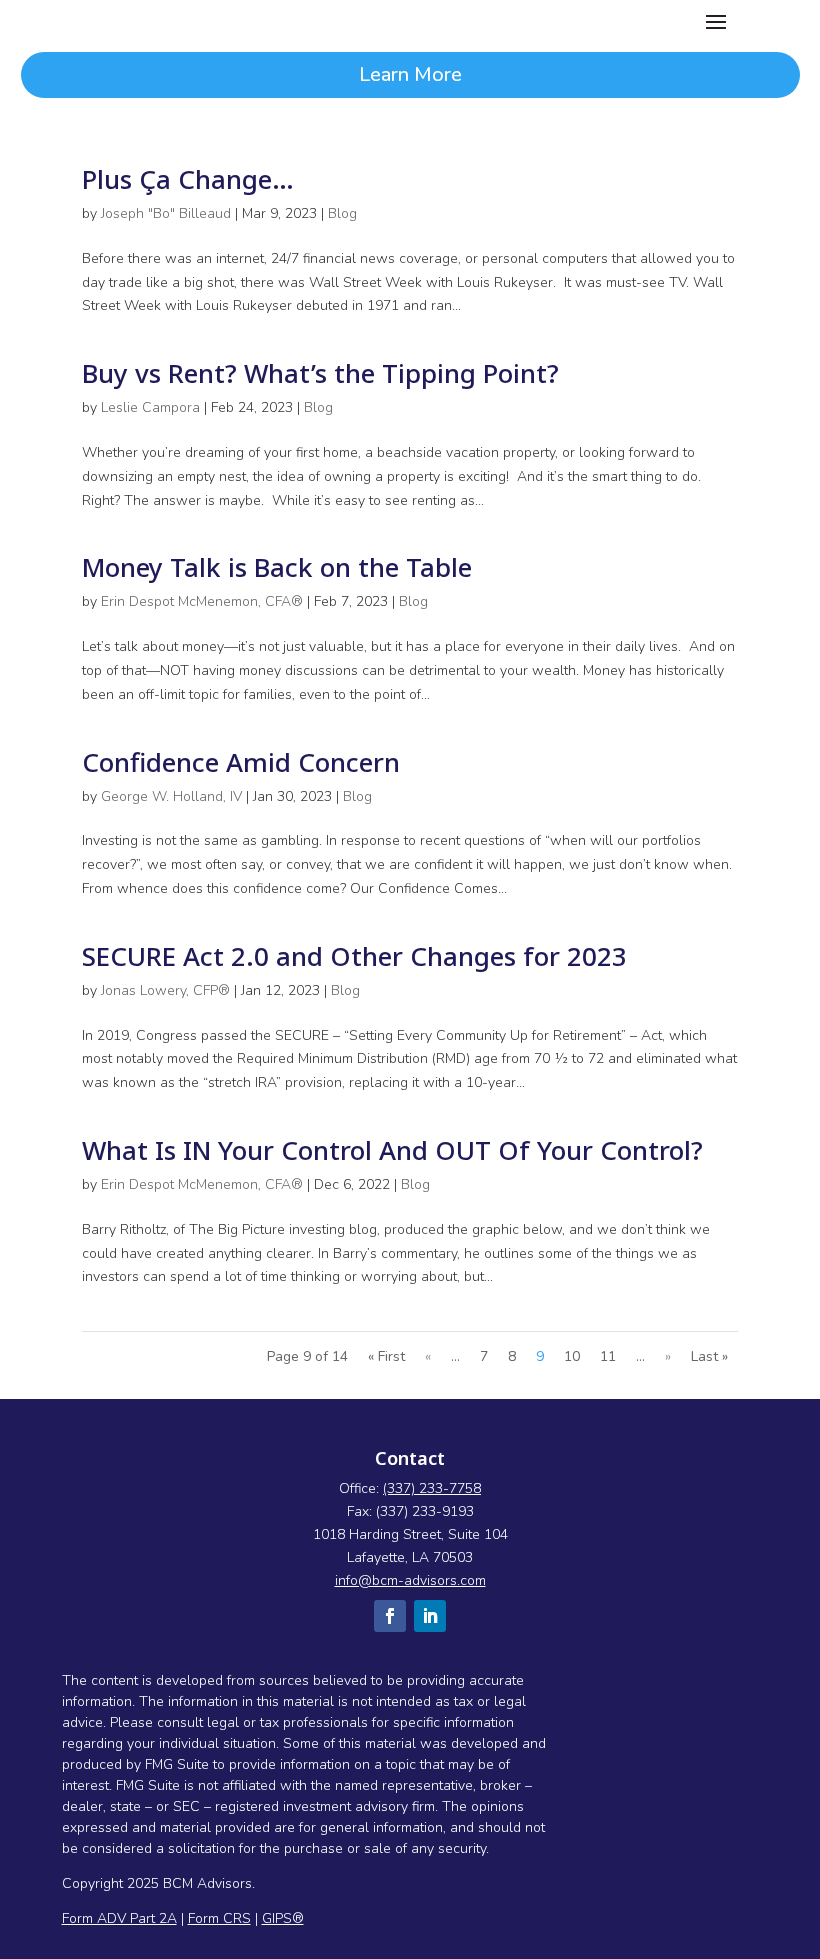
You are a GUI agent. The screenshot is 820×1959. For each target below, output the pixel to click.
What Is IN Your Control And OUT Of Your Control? (392, 1150)
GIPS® (283, 1918)
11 (608, 1356)
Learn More (410, 74)
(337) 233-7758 (432, 1488)
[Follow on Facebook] (390, 1616)
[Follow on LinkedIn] (430, 1616)
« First (386, 1356)
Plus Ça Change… (188, 179)
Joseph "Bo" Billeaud (166, 213)
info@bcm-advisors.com (410, 1580)
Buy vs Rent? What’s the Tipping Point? (320, 373)
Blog (342, 213)
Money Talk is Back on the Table (277, 567)
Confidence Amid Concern (241, 762)
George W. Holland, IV (171, 796)
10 (572, 1356)
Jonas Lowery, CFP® (165, 990)
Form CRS (219, 1918)
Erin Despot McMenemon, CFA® (202, 601)
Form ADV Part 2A (119, 1918)
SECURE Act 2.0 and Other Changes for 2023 (354, 956)
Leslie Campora (150, 407)
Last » (709, 1356)
